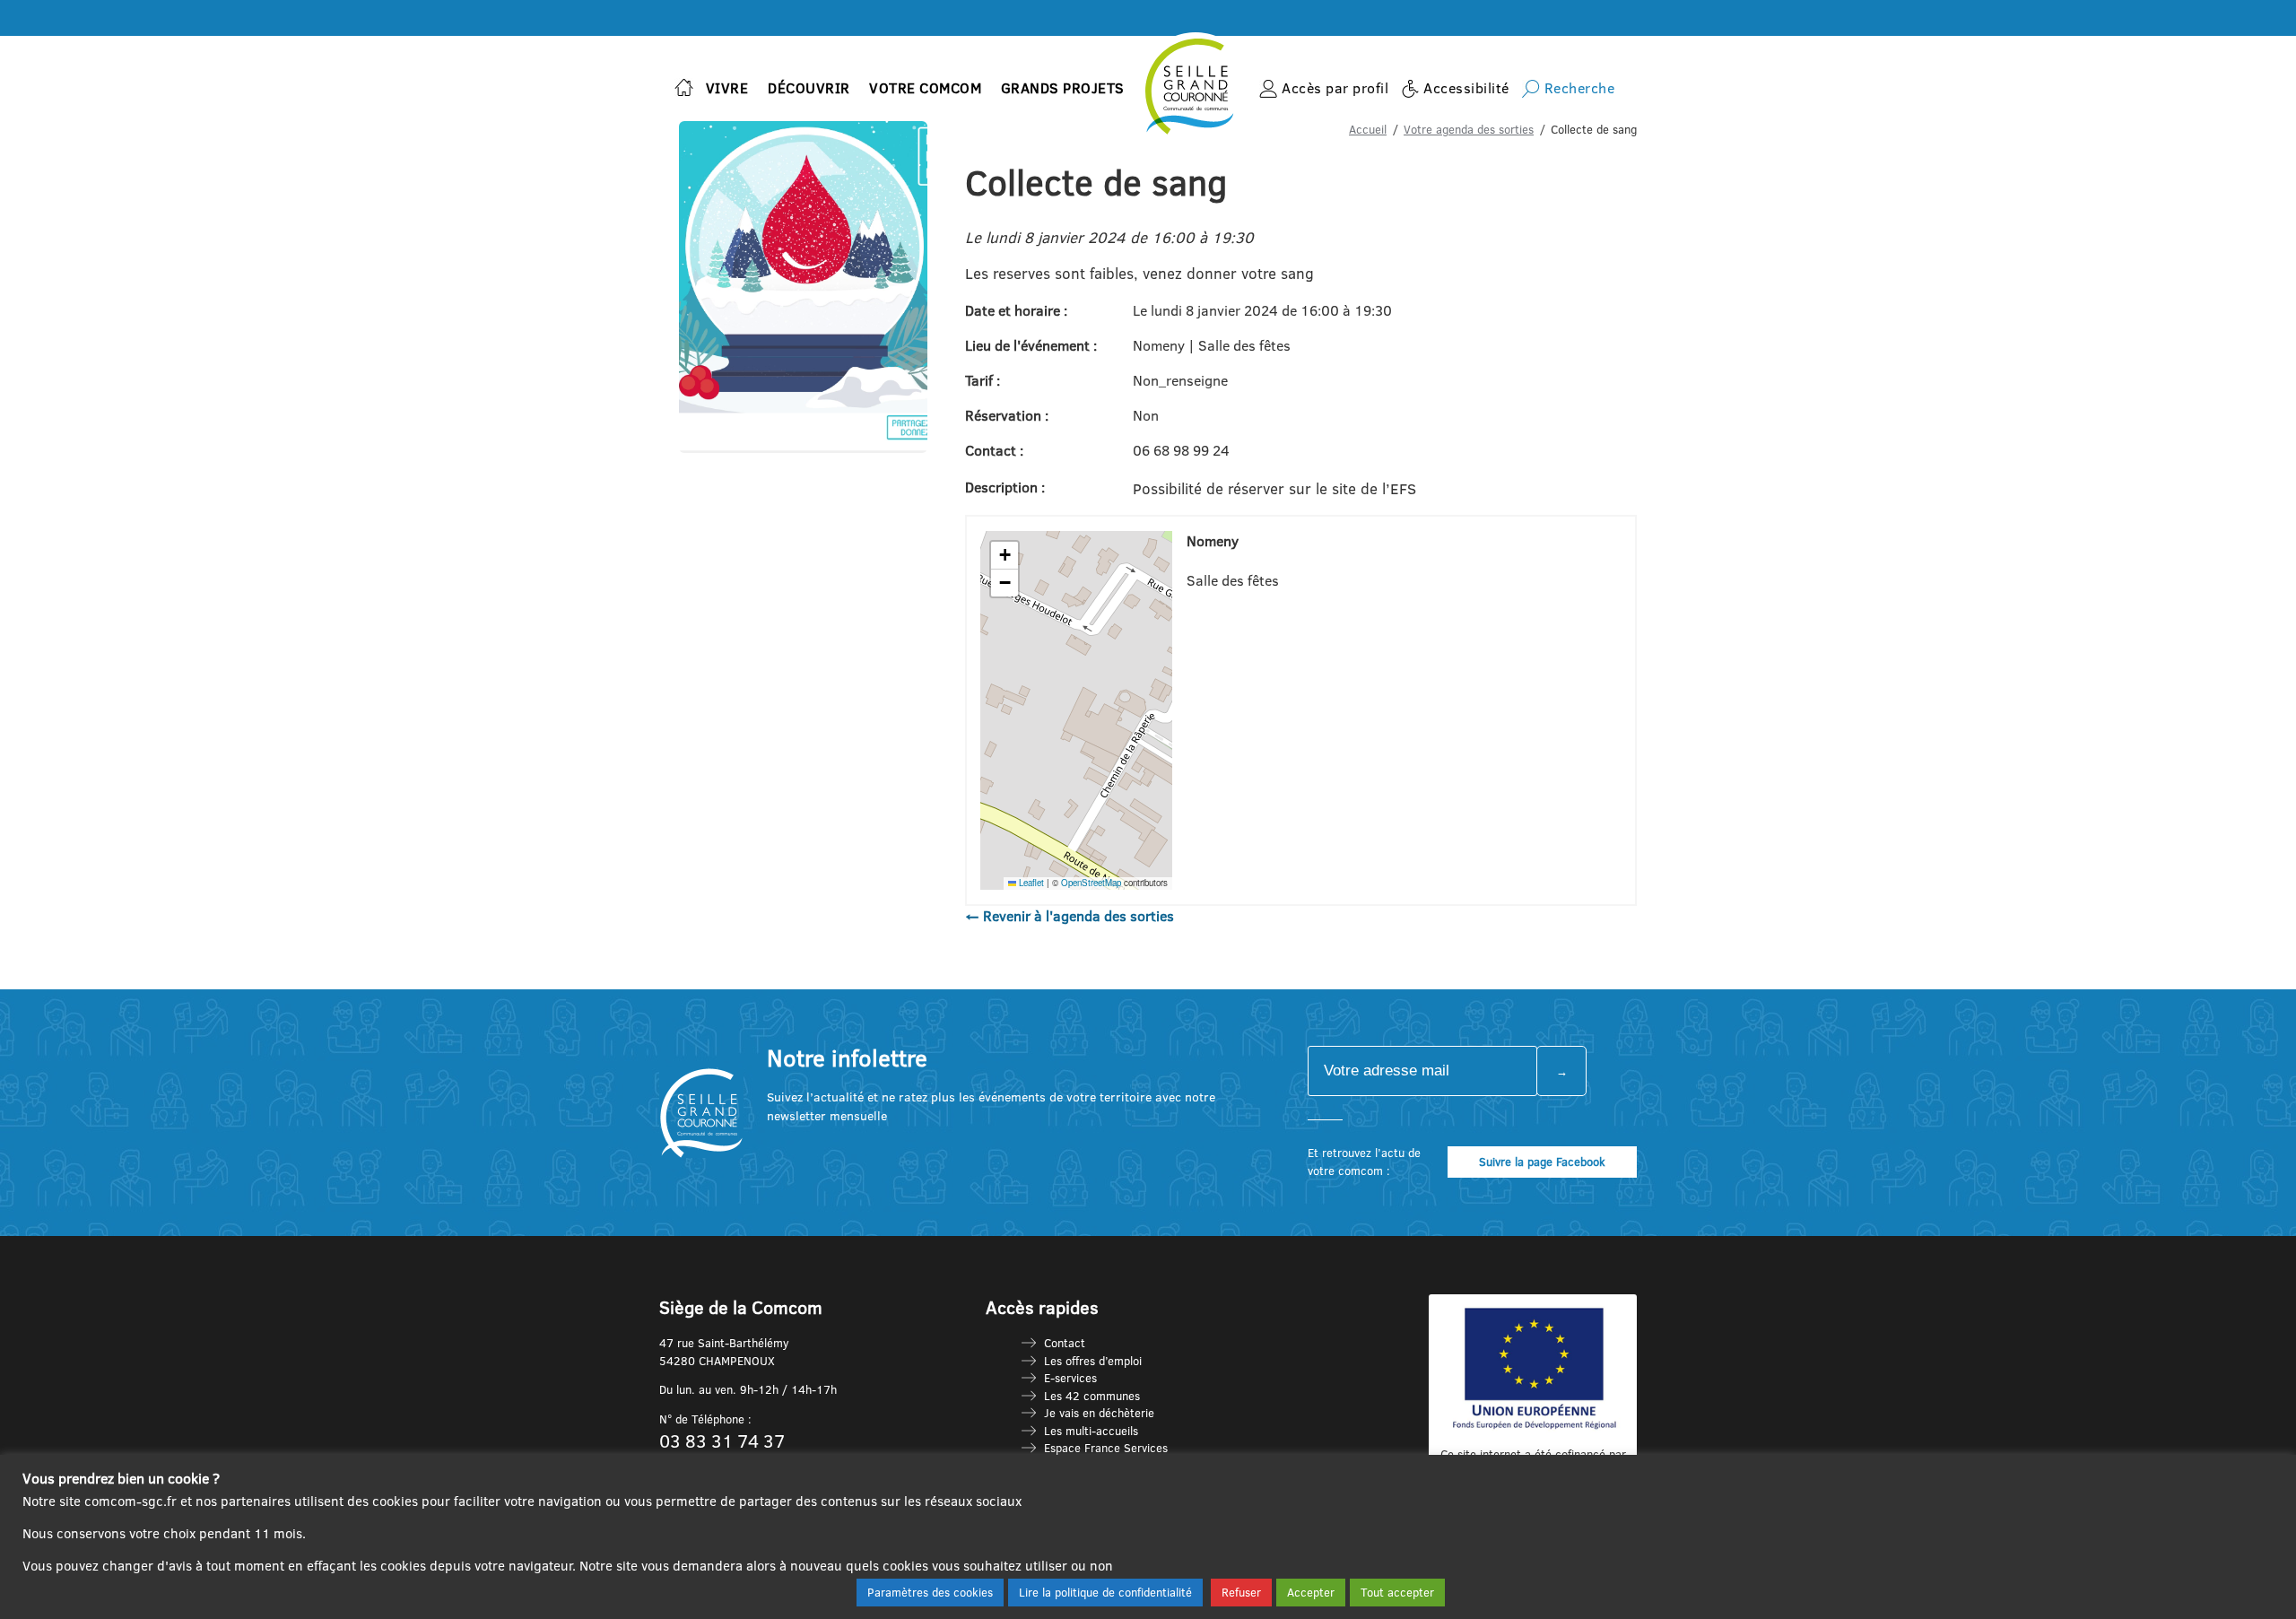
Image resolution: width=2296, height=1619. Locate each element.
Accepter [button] (1311, 1592)
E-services (1070, 1378)
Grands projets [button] (1063, 88)
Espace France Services (1106, 1448)
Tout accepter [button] (1397, 1592)
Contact (1065, 1343)
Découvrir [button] (809, 88)
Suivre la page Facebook (1542, 1162)
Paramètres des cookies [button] (930, 1592)
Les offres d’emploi (1093, 1361)
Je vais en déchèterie (1099, 1413)
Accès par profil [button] (1335, 88)
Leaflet (1030, 883)
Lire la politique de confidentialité (1105, 1592)
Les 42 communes (1092, 1396)
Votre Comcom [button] (925, 88)
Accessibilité (1466, 88)
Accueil (1368, 129)
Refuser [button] (1241, 1592)
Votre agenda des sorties (1469, 129)
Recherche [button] (1580, 88)
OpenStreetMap (1091, 883)
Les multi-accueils (1091, 1431)
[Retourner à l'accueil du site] (684, 89)
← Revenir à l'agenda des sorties (1070, 916)
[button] (1004, 556)
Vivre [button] (727, 88)
